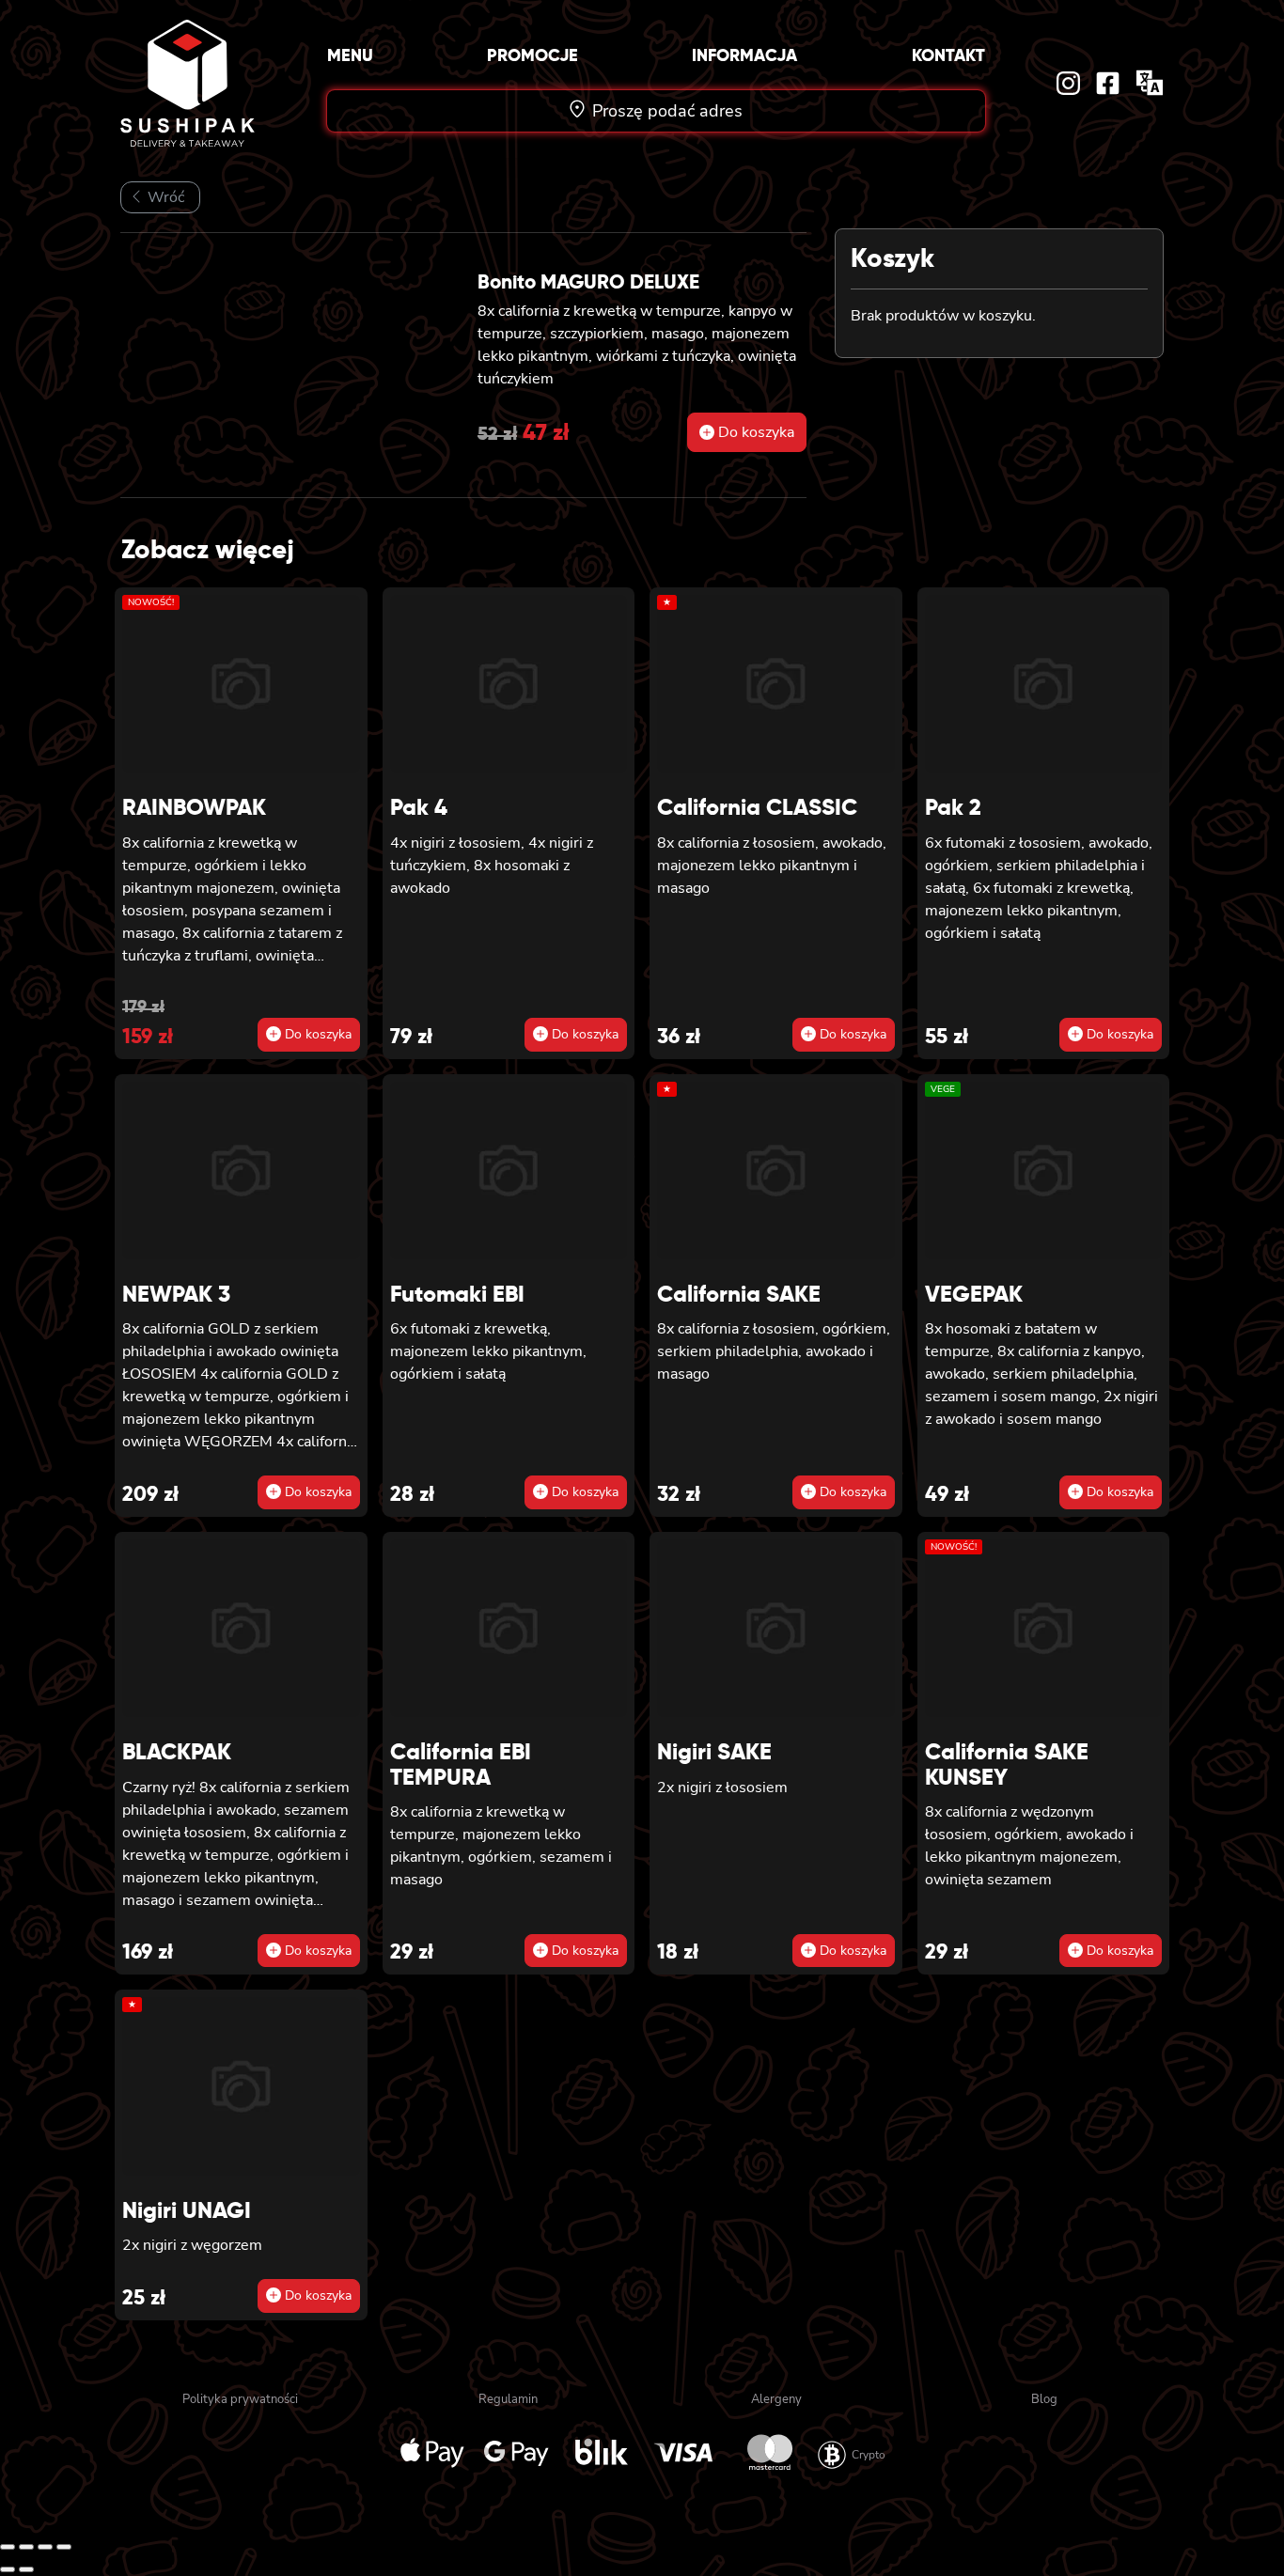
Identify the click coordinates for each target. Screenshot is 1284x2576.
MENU (350, 55)
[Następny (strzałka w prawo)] (26, 2569)
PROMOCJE (532, 55)
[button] (747, 432)
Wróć (164, 197)
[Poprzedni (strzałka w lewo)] (8, 2569)
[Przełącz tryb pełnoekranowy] (26, 2547)
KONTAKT (948, 55)
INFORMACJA (744, 55)
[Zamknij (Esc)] (64, 2547)
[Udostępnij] (45, 2547)
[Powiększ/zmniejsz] (8, 2547)
